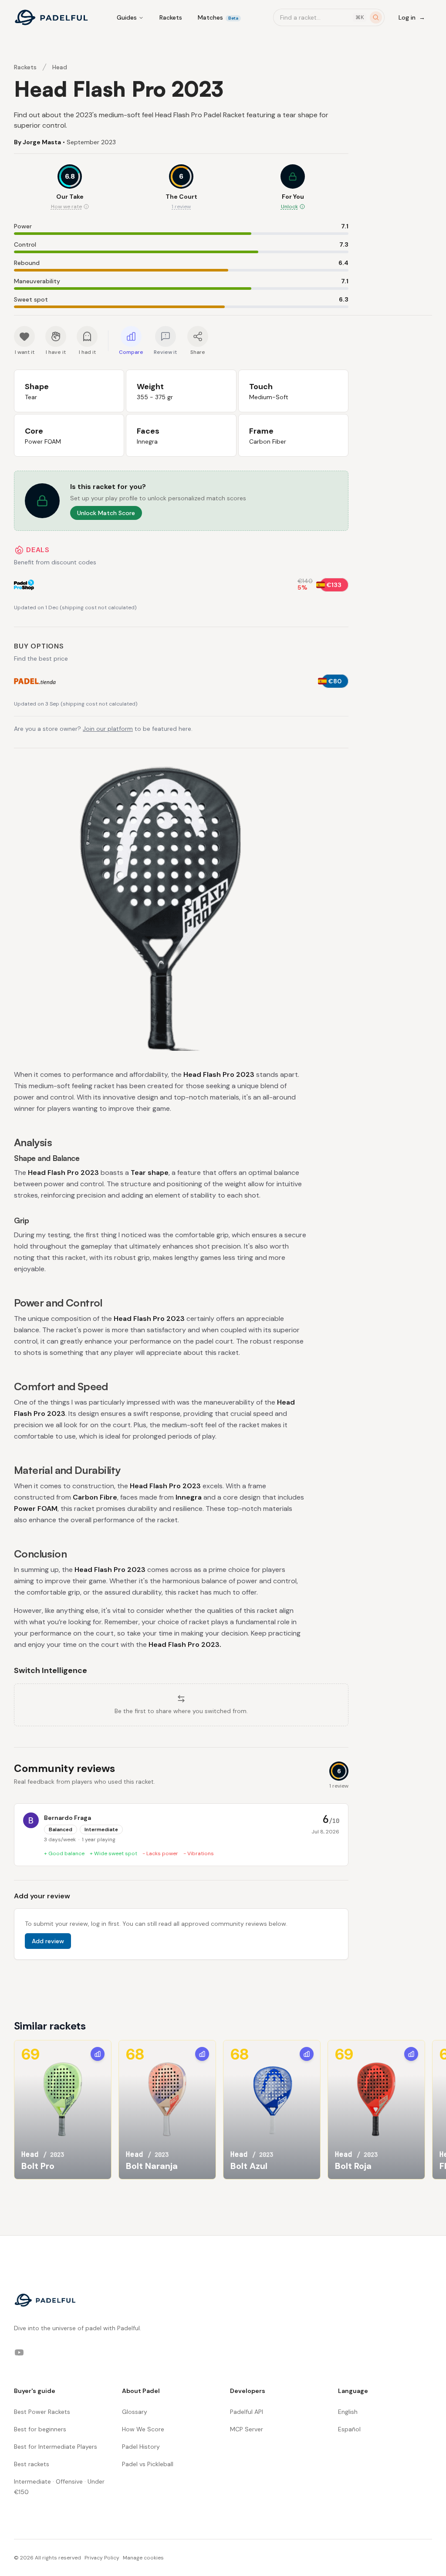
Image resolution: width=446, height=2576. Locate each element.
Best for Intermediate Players (56, 2447)
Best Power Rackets (42, 2412)
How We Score (143, 2429)
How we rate (66, 207)
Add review (48, 1941)
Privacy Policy (102, 2558)
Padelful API (247, 2412)
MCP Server (247, 2429)
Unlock (289, 207)
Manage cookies (143, 2558)
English (348, 2412)
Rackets (171, 17)
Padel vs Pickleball (148, 2464)
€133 (334, 585)
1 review (181, 207)
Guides (127, 17)
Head (60, 67)
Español (349, 2429)
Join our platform (108, 729)
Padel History (141, 2447)
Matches (218, 17)
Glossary (135, 2412)
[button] (293, 188)
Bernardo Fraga (68, 1818)
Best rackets (32, 2464)
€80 (335, 681)
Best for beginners (40, 2429)
